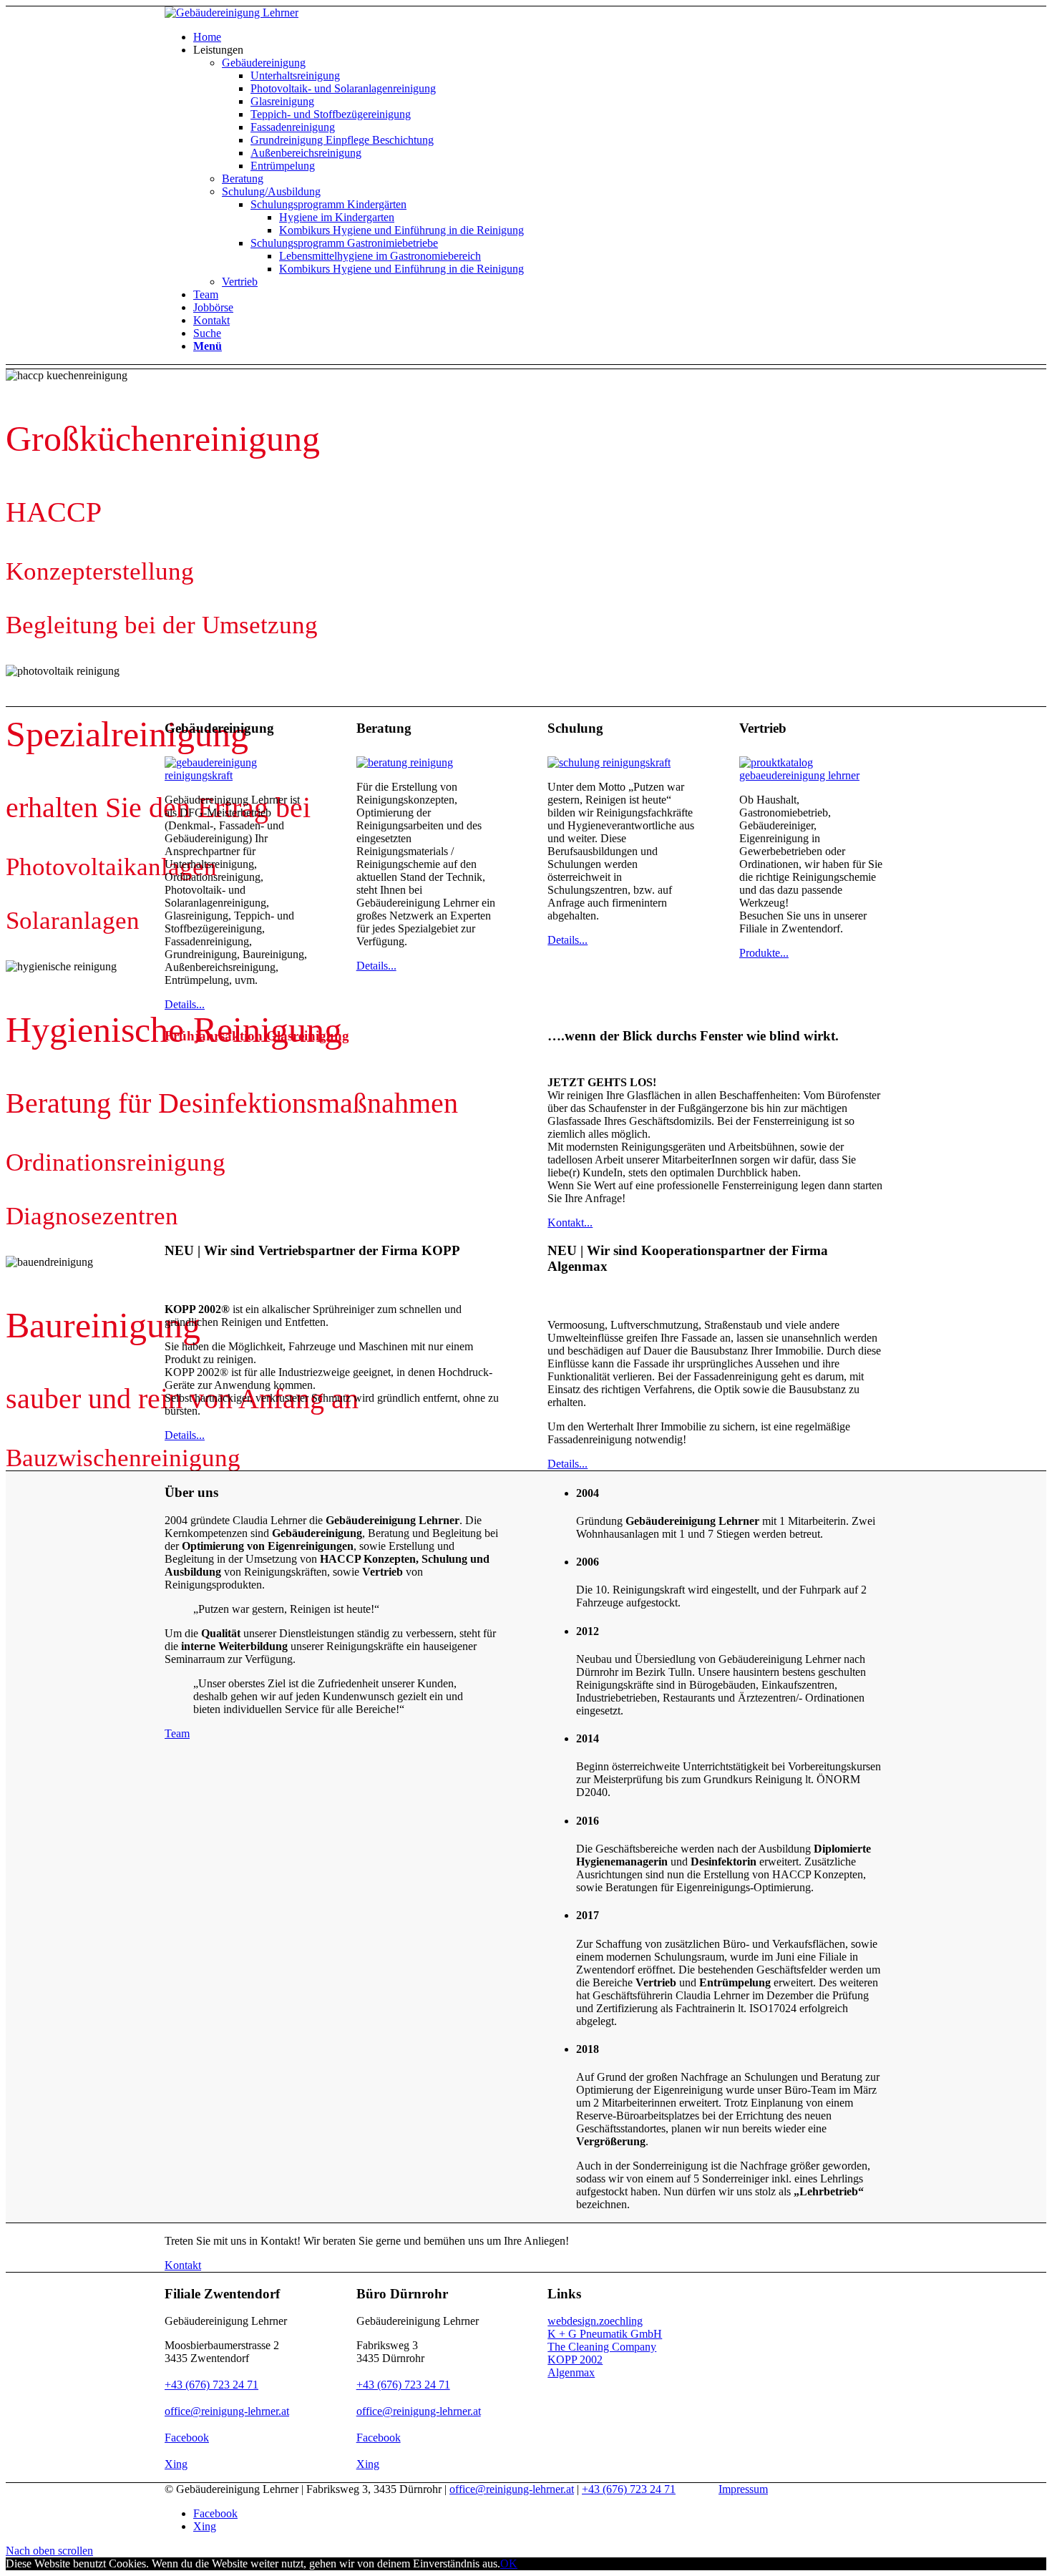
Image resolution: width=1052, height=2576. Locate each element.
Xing (176, 2464)
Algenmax (571, 2372)
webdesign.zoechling (595, 2321)
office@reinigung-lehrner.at (227, 2411)
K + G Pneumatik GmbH (605, 2334)
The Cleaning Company (602, 2347)
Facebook (187, 2438)
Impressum (743, 2489)
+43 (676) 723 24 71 (211, 2385)
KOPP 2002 (575, 2360)
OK (509, 2563)
